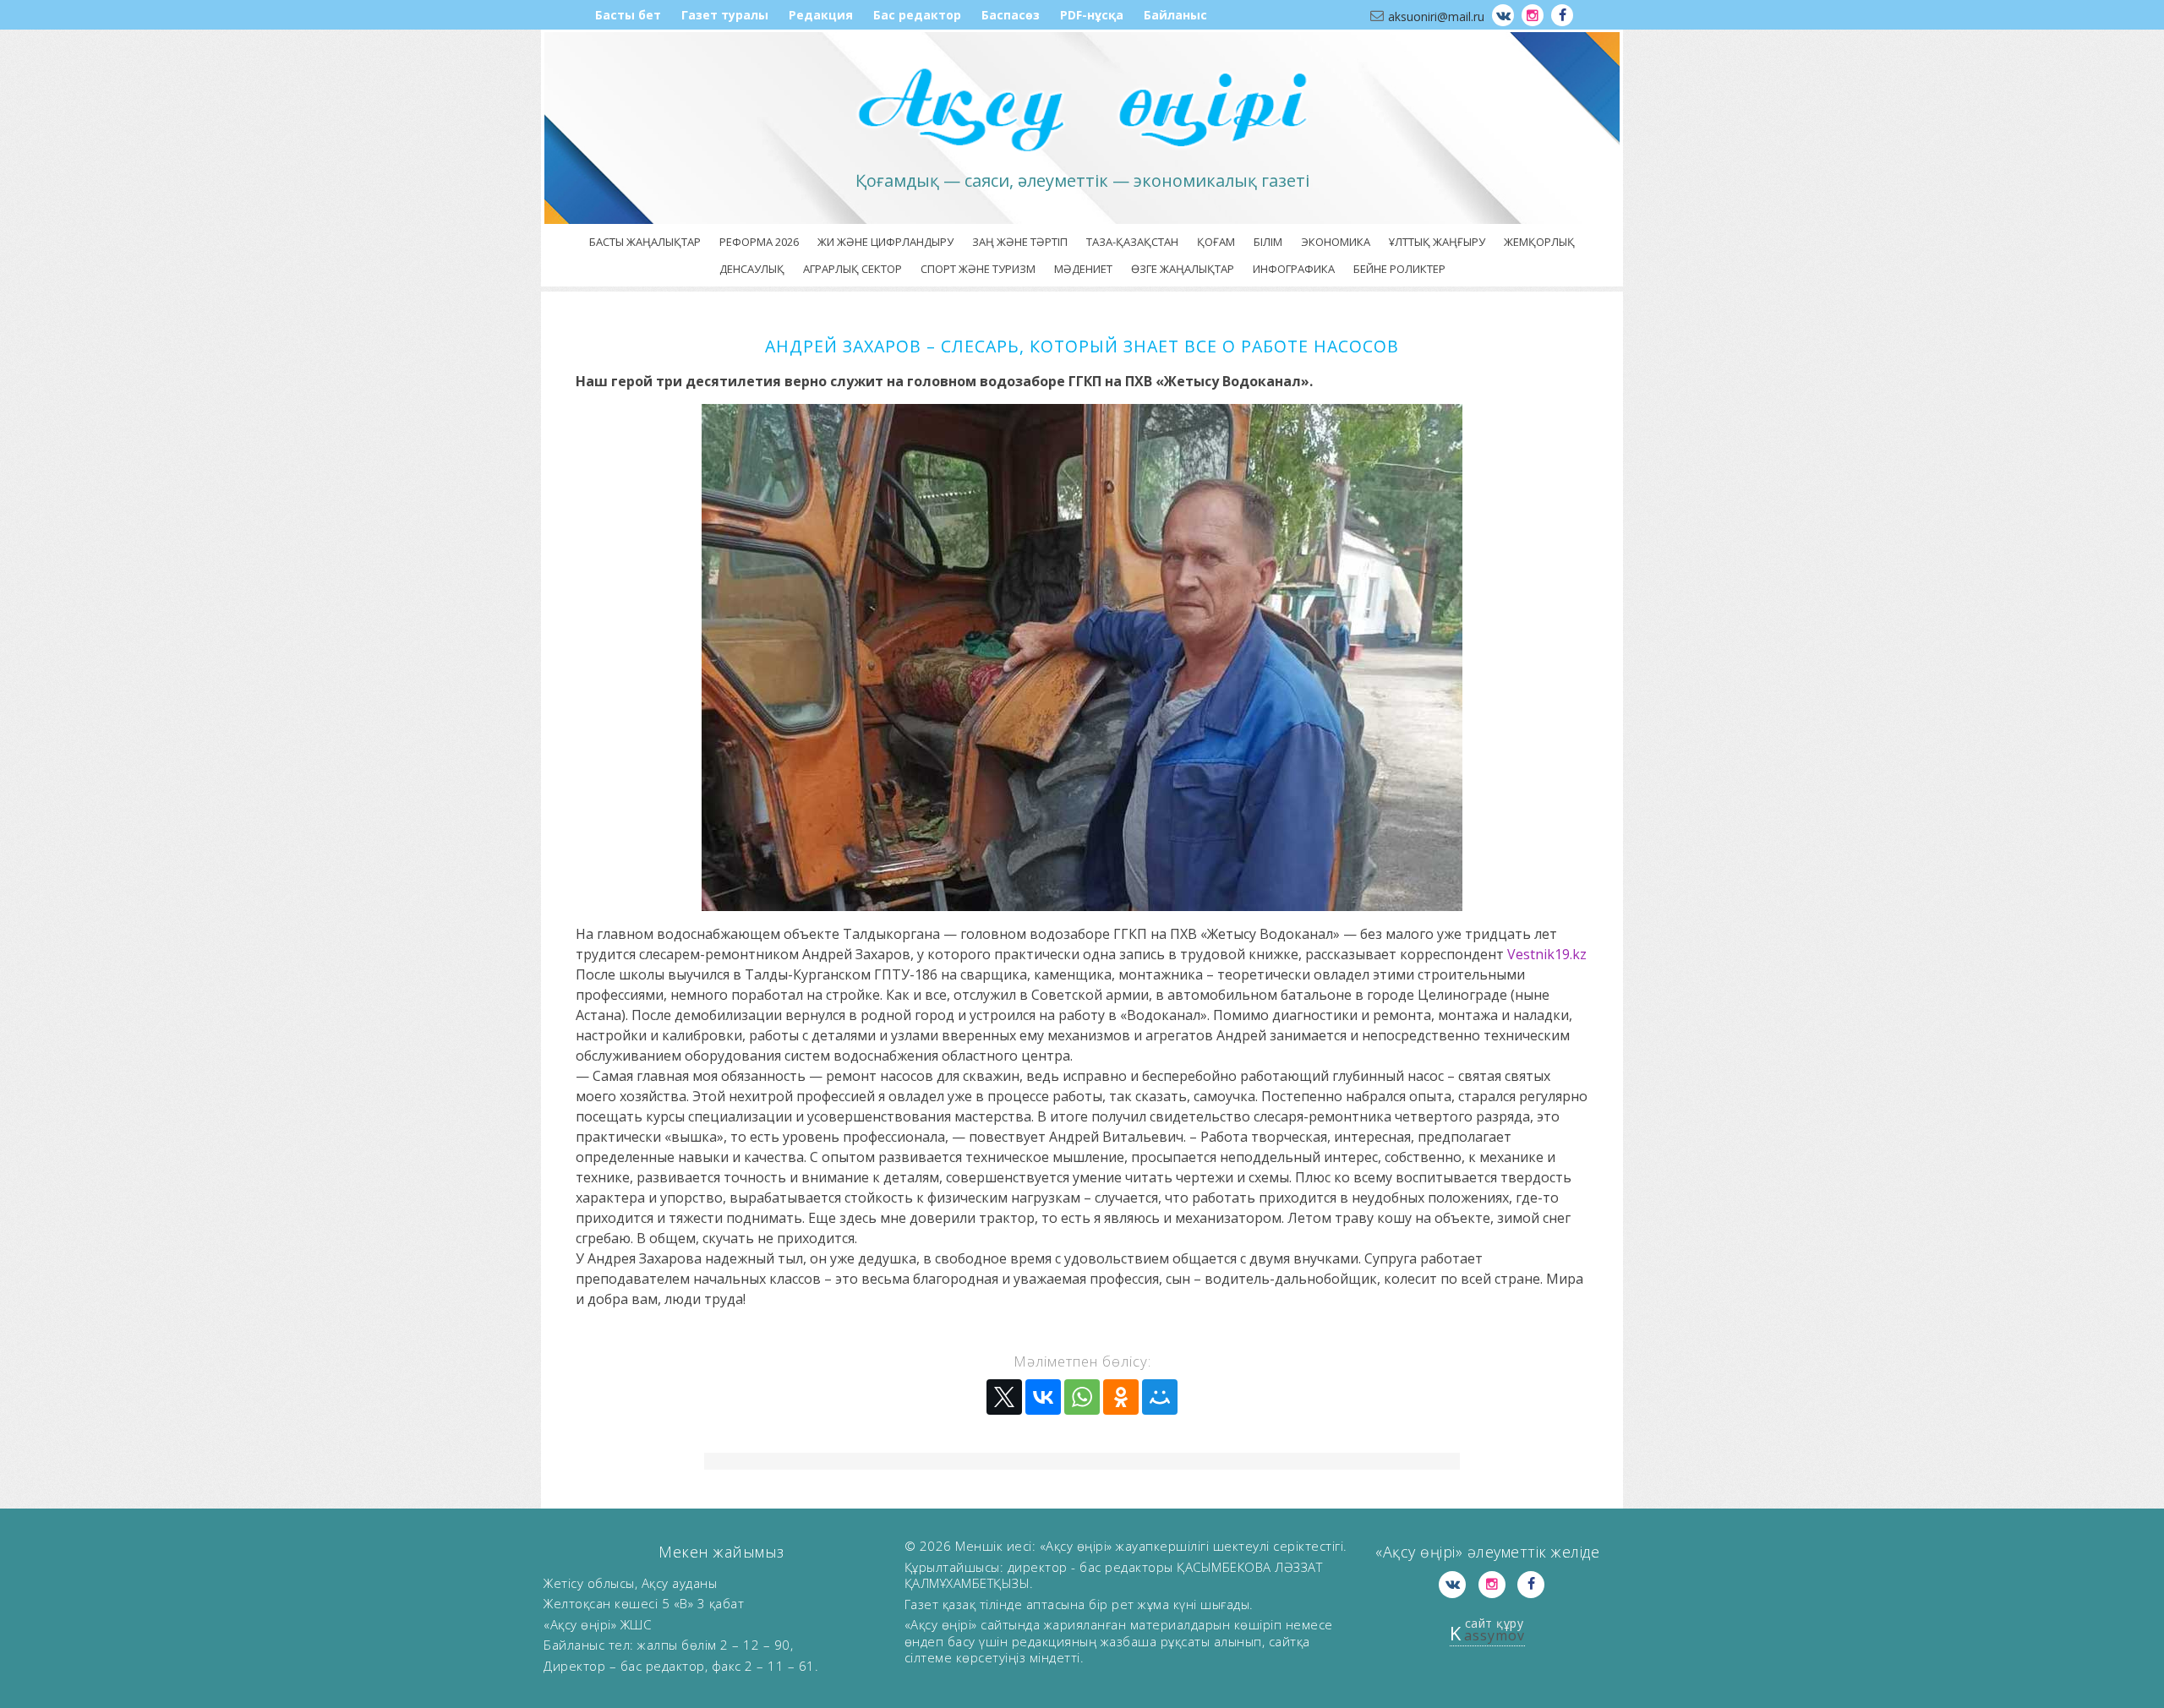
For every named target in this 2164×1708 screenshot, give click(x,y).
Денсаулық (752, 269)
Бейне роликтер (1399, 269)
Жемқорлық (1539, 242)
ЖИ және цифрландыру (885, 242)
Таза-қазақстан (1132, 242)
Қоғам (1216, 242)
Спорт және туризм (978, 269)
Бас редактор (917, 15)
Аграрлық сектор (852, 269)
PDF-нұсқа (1092, 15)
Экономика (1336, 242)
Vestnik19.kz (1547, 954)
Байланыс (1175, 15)
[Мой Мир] (1160, 1397)
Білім (1268, 242)
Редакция (821, 15)
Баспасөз (1011, 15)
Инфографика (1294, 269)
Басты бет (628, 15)
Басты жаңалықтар (645, 242)
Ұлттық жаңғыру (1437, 242)
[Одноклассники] (1121, 1397)
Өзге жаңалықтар (1183, 269)
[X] (1004, 1397)
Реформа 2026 (759, 242)
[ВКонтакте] (1043, 1397)
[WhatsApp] (1082, 1397)
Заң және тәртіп (1020, 242)
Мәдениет (1083, 269)
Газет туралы (725, 15)
